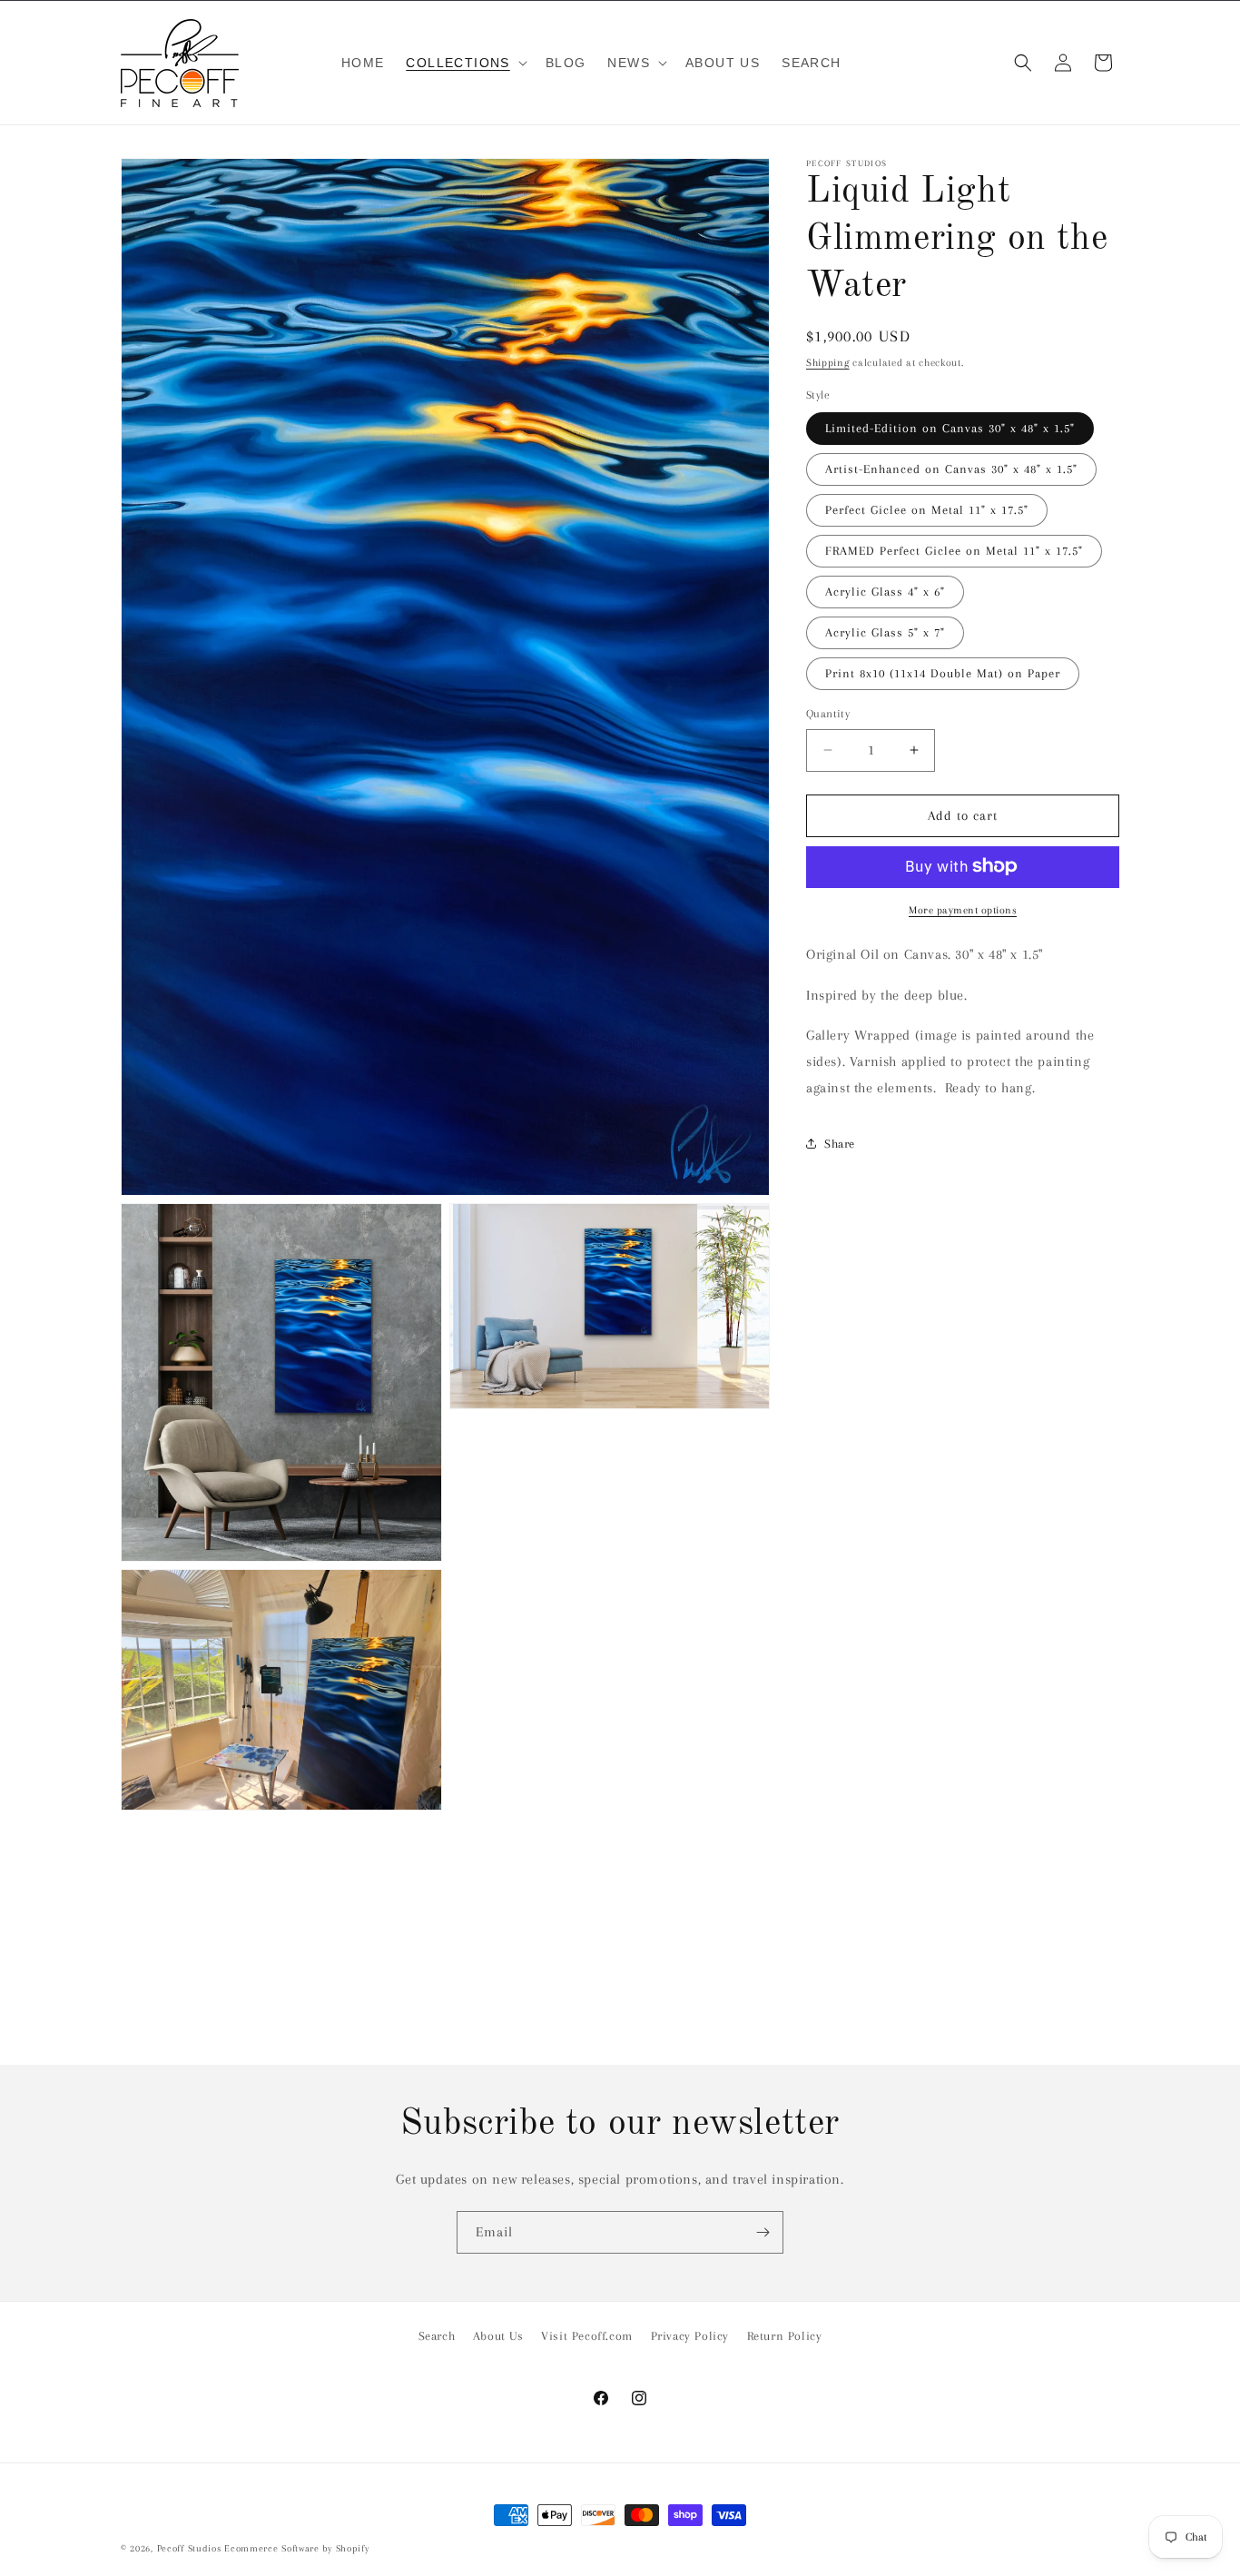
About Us (498, 2336)
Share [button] (840, 1144)
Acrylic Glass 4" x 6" (885, 592)
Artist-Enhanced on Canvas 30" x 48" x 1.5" (951, 469)
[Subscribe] (763, 2232)
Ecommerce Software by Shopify (296, 2548)
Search (437, 2336)
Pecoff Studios (189, 2548)
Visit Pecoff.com (587, 2336)
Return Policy (785, 2336)
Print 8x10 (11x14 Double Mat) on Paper (943, 673)
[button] (464, 63)
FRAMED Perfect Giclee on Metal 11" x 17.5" (954, 551)
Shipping (828, 363)
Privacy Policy (690, 2336)
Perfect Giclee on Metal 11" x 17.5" (927, 510)
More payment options (963, 909)
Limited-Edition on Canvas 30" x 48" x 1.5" (950, 428)
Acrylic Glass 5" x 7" (885, 632)
